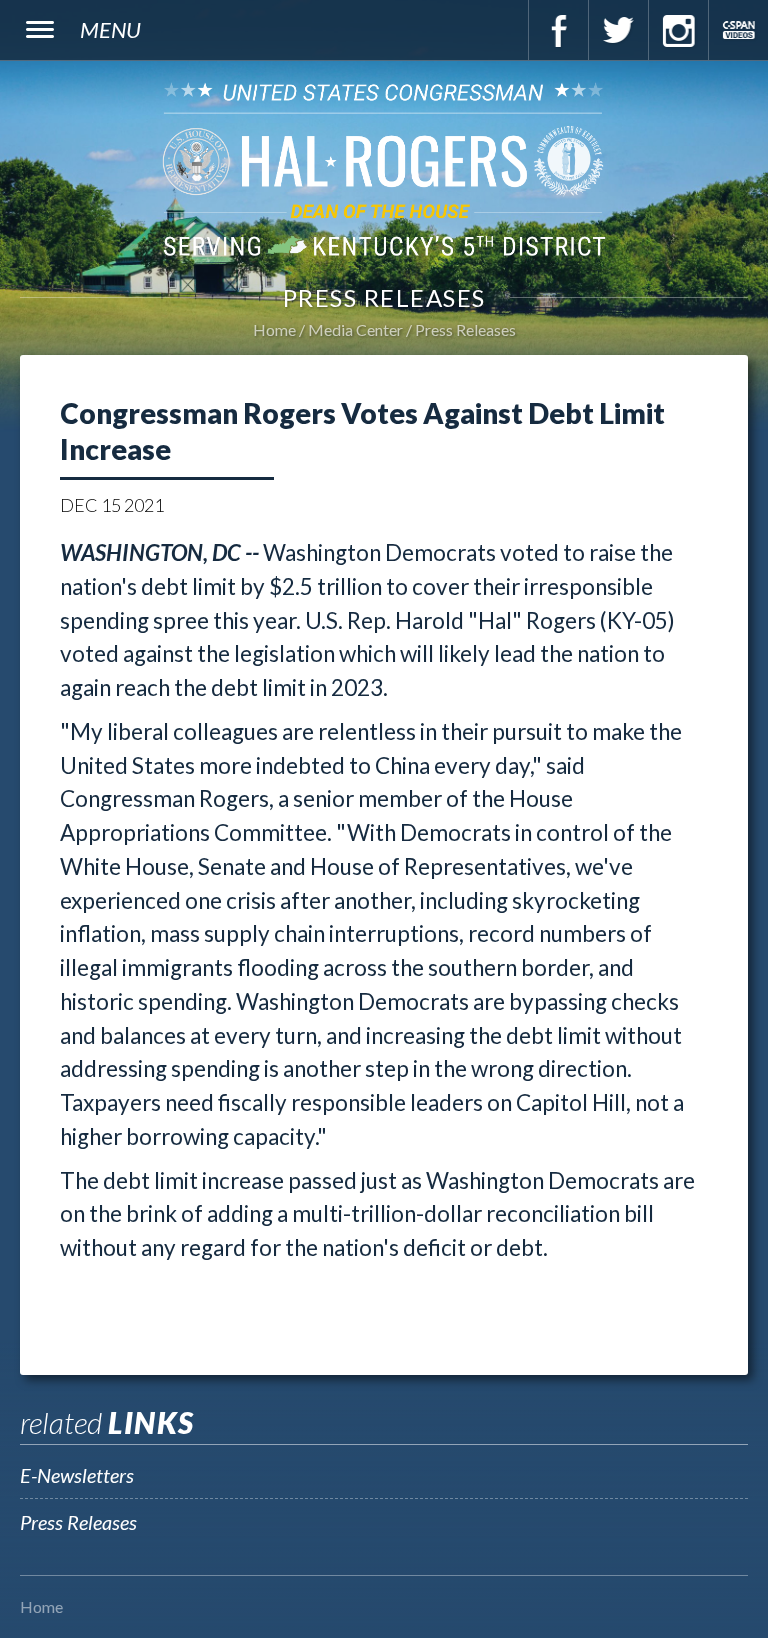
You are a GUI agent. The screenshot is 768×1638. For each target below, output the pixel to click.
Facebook (558, 30)
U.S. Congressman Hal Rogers (384, 168)
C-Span (738, 30)
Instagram (678, 30)
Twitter (618, 30)
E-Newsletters (77, 1475)
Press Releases (465, 329)
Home (274, 329)
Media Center (355, 329)
